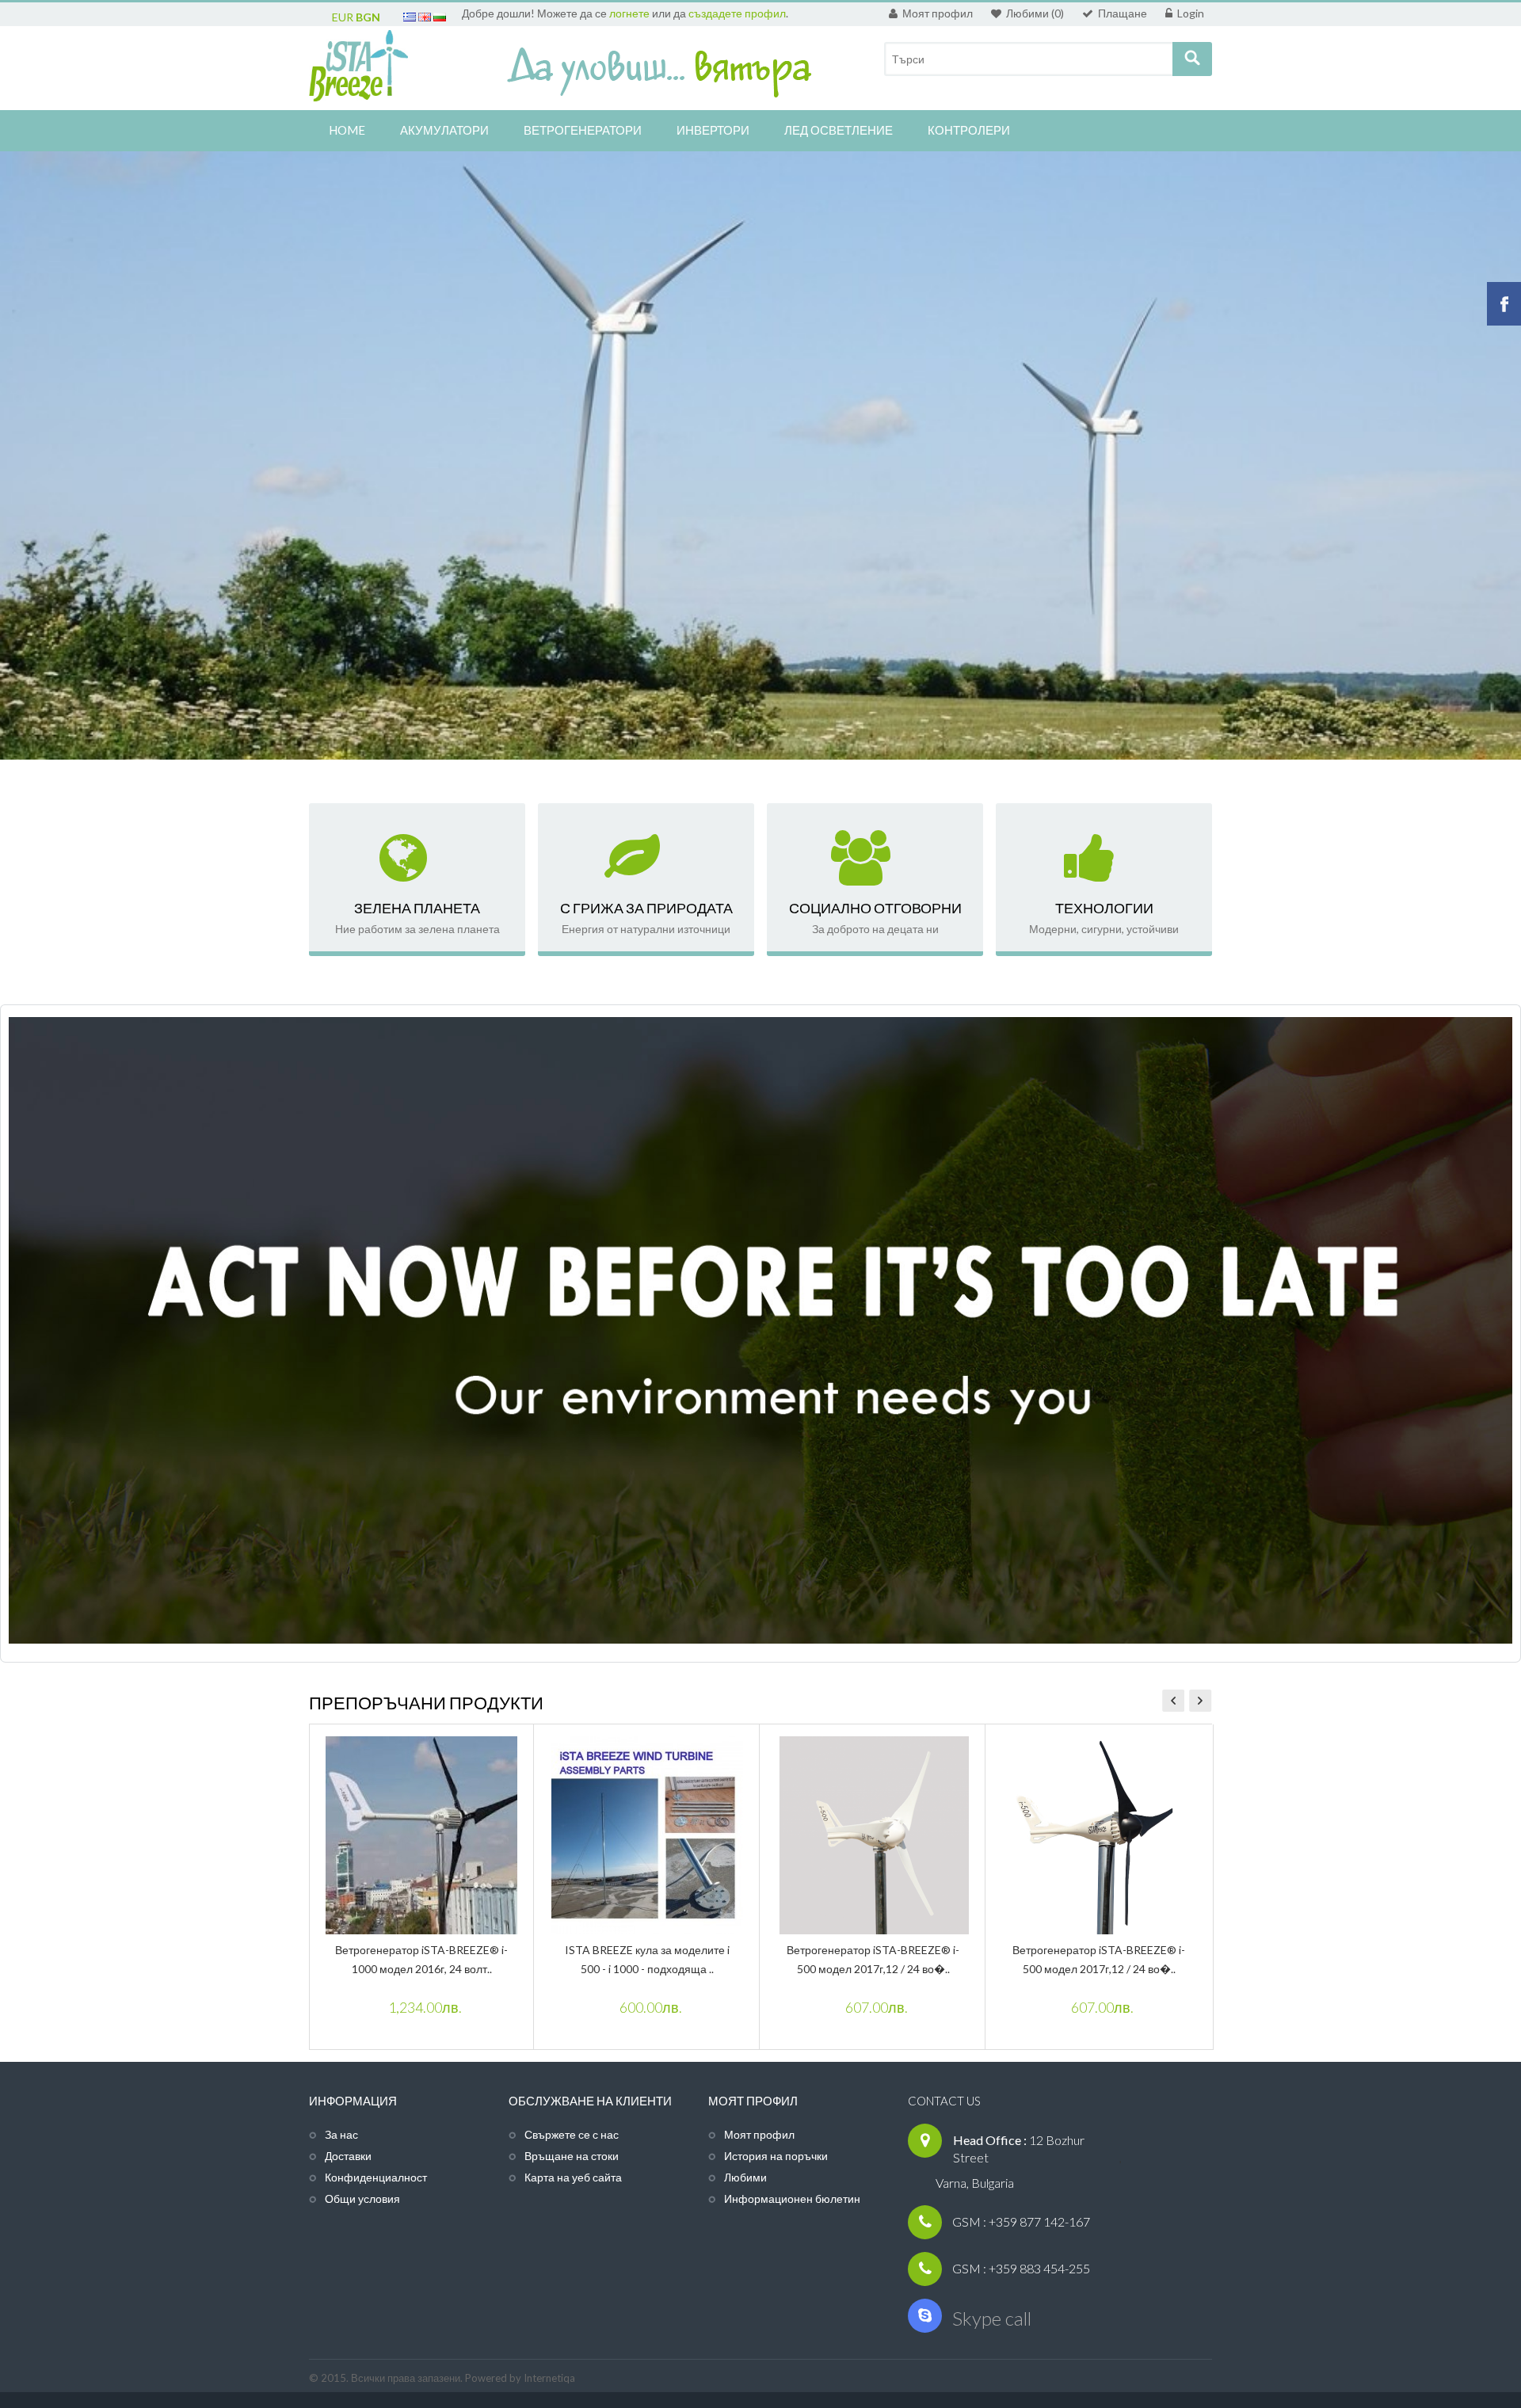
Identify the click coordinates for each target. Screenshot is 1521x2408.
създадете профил (736, 13)
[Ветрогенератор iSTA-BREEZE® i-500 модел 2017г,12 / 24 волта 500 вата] (873, 1837)
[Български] (440, 17)
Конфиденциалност (376, 2177)
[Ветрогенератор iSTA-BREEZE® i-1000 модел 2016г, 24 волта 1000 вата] (421, 1837)
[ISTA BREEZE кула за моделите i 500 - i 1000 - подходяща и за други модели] (647, 1837)
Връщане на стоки (572, 2156)
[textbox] (1035, 59)
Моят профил (759, 2134)
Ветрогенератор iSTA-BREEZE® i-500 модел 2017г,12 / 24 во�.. (873, 1959)
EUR (343, 17)
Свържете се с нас (572, 2134)
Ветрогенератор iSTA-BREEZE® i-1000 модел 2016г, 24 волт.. (421, 1959)
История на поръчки (776, 2156)
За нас (341, 2134)
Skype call (992, 2318)
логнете (629, 13)
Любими (745, 2177)
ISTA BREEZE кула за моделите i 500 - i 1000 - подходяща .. (647, 1959)
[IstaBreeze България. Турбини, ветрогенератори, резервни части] (358, 70)
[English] (425, 17)
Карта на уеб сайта (573, 2177)
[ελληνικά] (410, 17)
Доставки (348, 2156)
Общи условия (362, 2198)
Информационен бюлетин (792, 2198)
